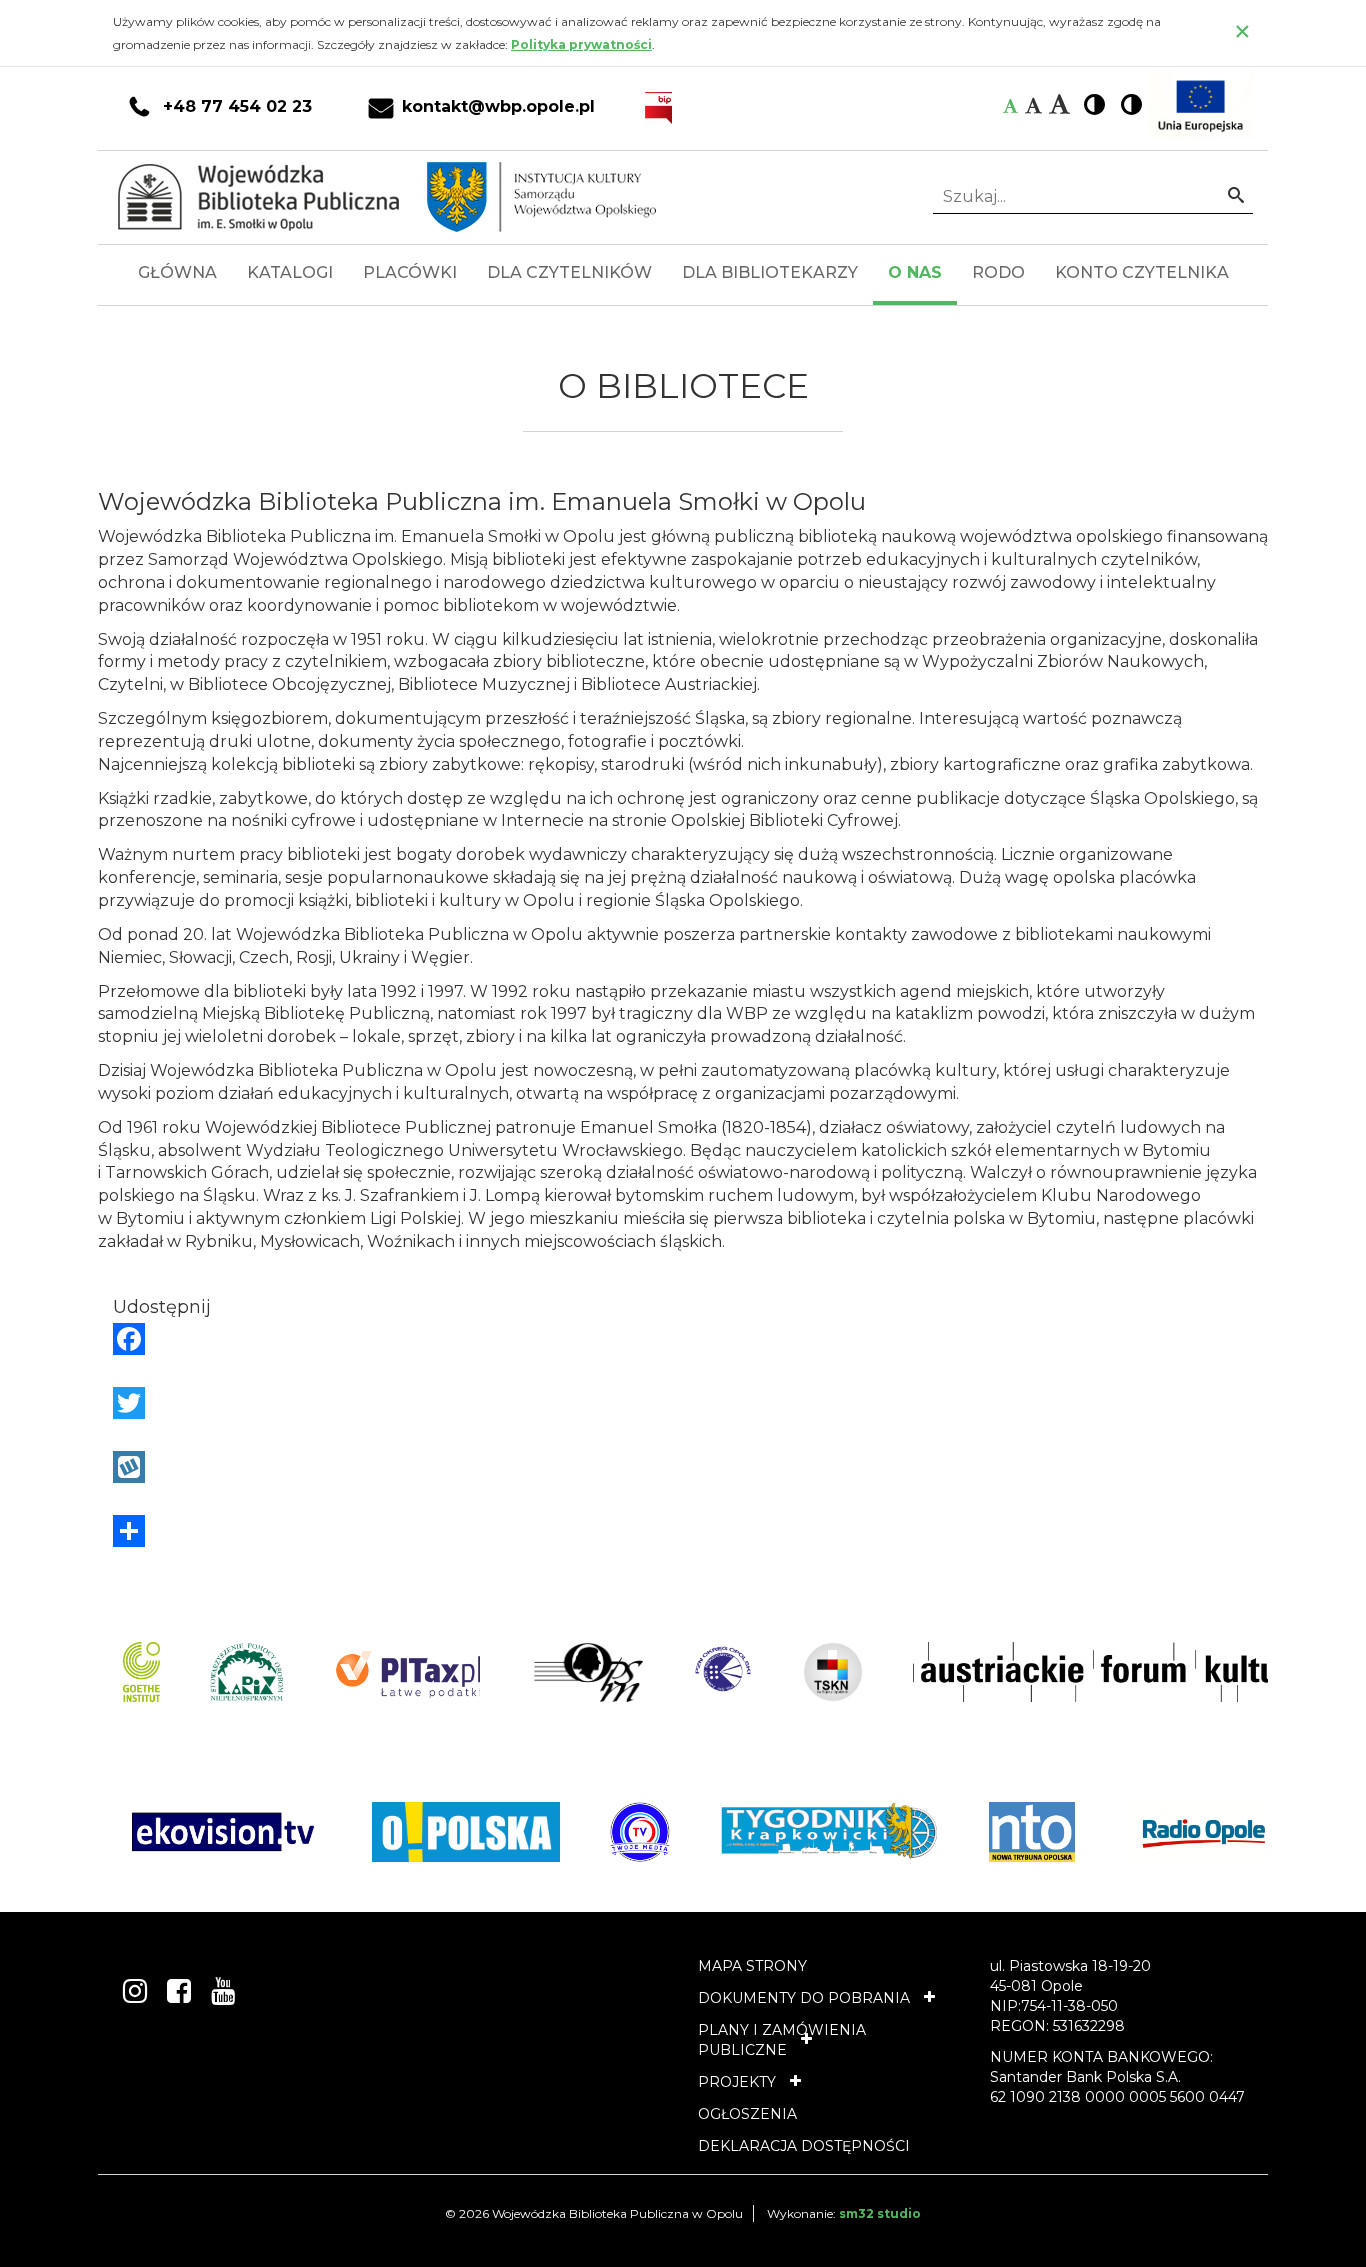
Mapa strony (752, 1966)
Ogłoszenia (747, 2114)
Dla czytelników (569, 272)
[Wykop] (683, 1467)
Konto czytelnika (1142, 272)
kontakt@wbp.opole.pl (498, 107)
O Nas (915, 272)
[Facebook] (683, 1339)
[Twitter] (683, 1403)
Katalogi (290, 272)
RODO (998, 272)
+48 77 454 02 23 (237, 107)
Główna (177, 272)
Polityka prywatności (581, 44)
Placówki (410, 272)
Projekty (737, 2082)
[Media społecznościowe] (683, 1531)
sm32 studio (880, 2213)
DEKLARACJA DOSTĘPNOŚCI (804, 2146)
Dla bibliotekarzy (770, 272)
